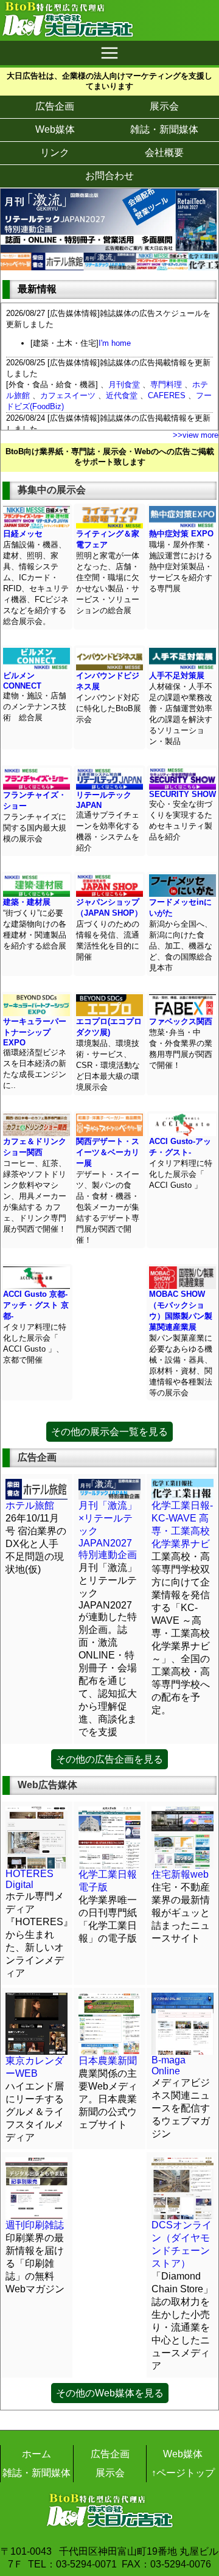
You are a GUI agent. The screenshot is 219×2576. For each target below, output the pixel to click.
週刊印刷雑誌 (35, 2225)
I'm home (115, 343)
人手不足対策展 (177, 676)
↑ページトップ (183, 2473)
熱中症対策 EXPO (181, 534)
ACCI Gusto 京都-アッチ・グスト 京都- (36, 1305)
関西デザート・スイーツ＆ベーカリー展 (108, 1152)
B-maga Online (169, 2065)
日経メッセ (23, 534)
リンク (55, 153)
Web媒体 (55, 129)
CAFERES (167, 395)
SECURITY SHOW (182, 794)
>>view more (196, 435)
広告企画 (55, 106)
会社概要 (164, 153)
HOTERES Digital (30, 1879)
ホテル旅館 (30, 1505)
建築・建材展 (27, 902)
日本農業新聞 (108, 2061)
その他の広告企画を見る (109, 1759)
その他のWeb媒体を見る (110, 2393)
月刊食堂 (124, 384)
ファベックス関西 (181, 1021)
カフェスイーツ (68, 395)
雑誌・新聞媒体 (164, 129)
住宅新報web (180, 1874)
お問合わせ (109, 176)
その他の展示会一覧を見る (109, 1432)
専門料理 (166, 384)
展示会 (164, 106)
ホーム (36, 2454)
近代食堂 (122, 395)
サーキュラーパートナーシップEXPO (35, 1032)
